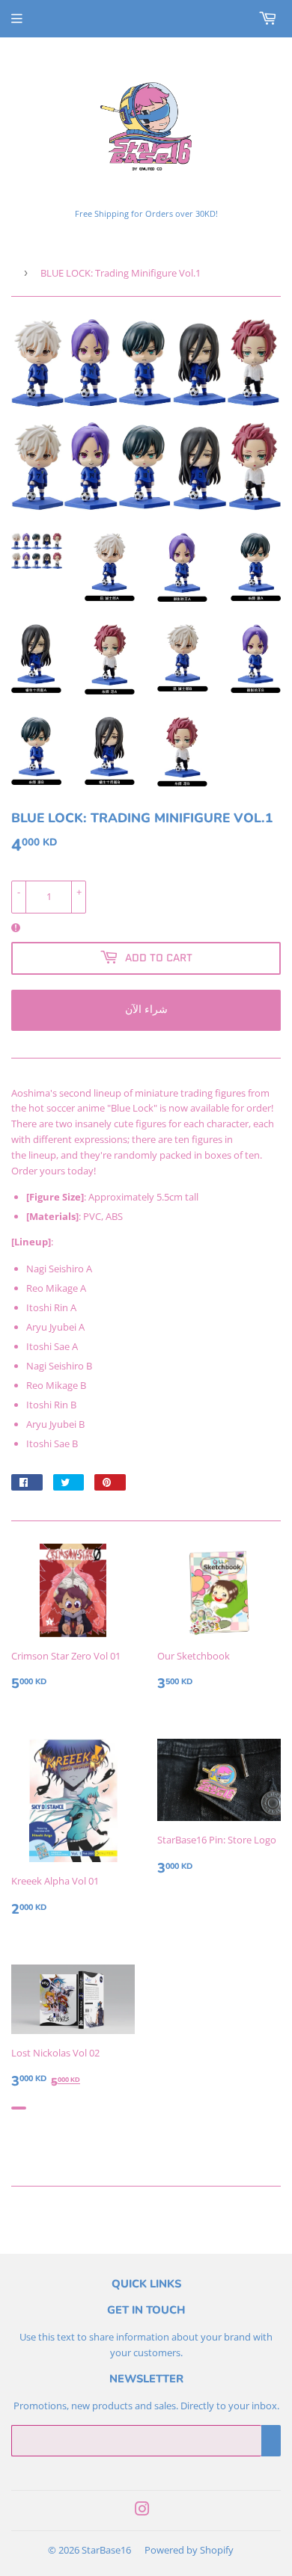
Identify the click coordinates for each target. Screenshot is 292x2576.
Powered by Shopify (189, 2550)
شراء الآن (146, 1009)
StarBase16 (106, 2550)
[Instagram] (142, 2511)
